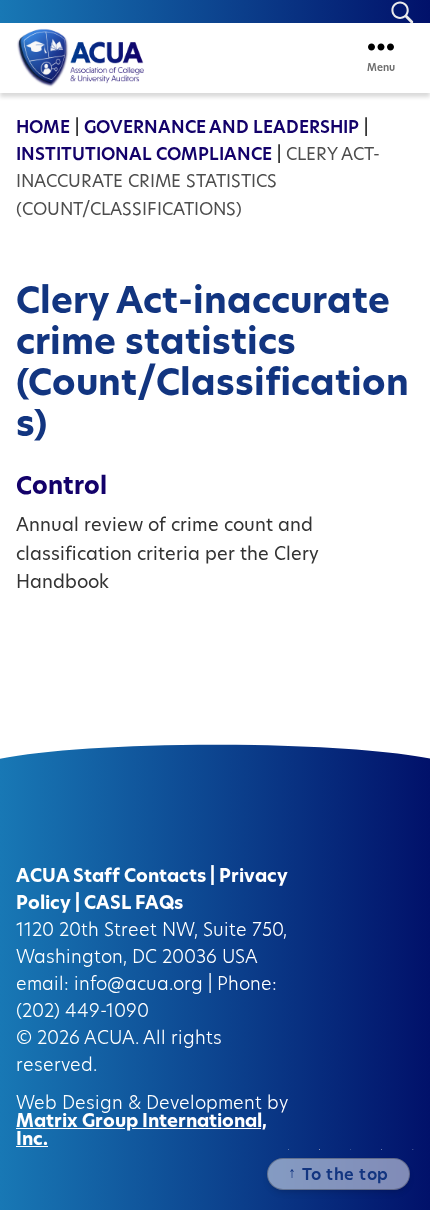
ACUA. (111, 1040)
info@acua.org (138, 986)
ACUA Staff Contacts (111, 878)
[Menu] (381, 46)
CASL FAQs (133, 905)
